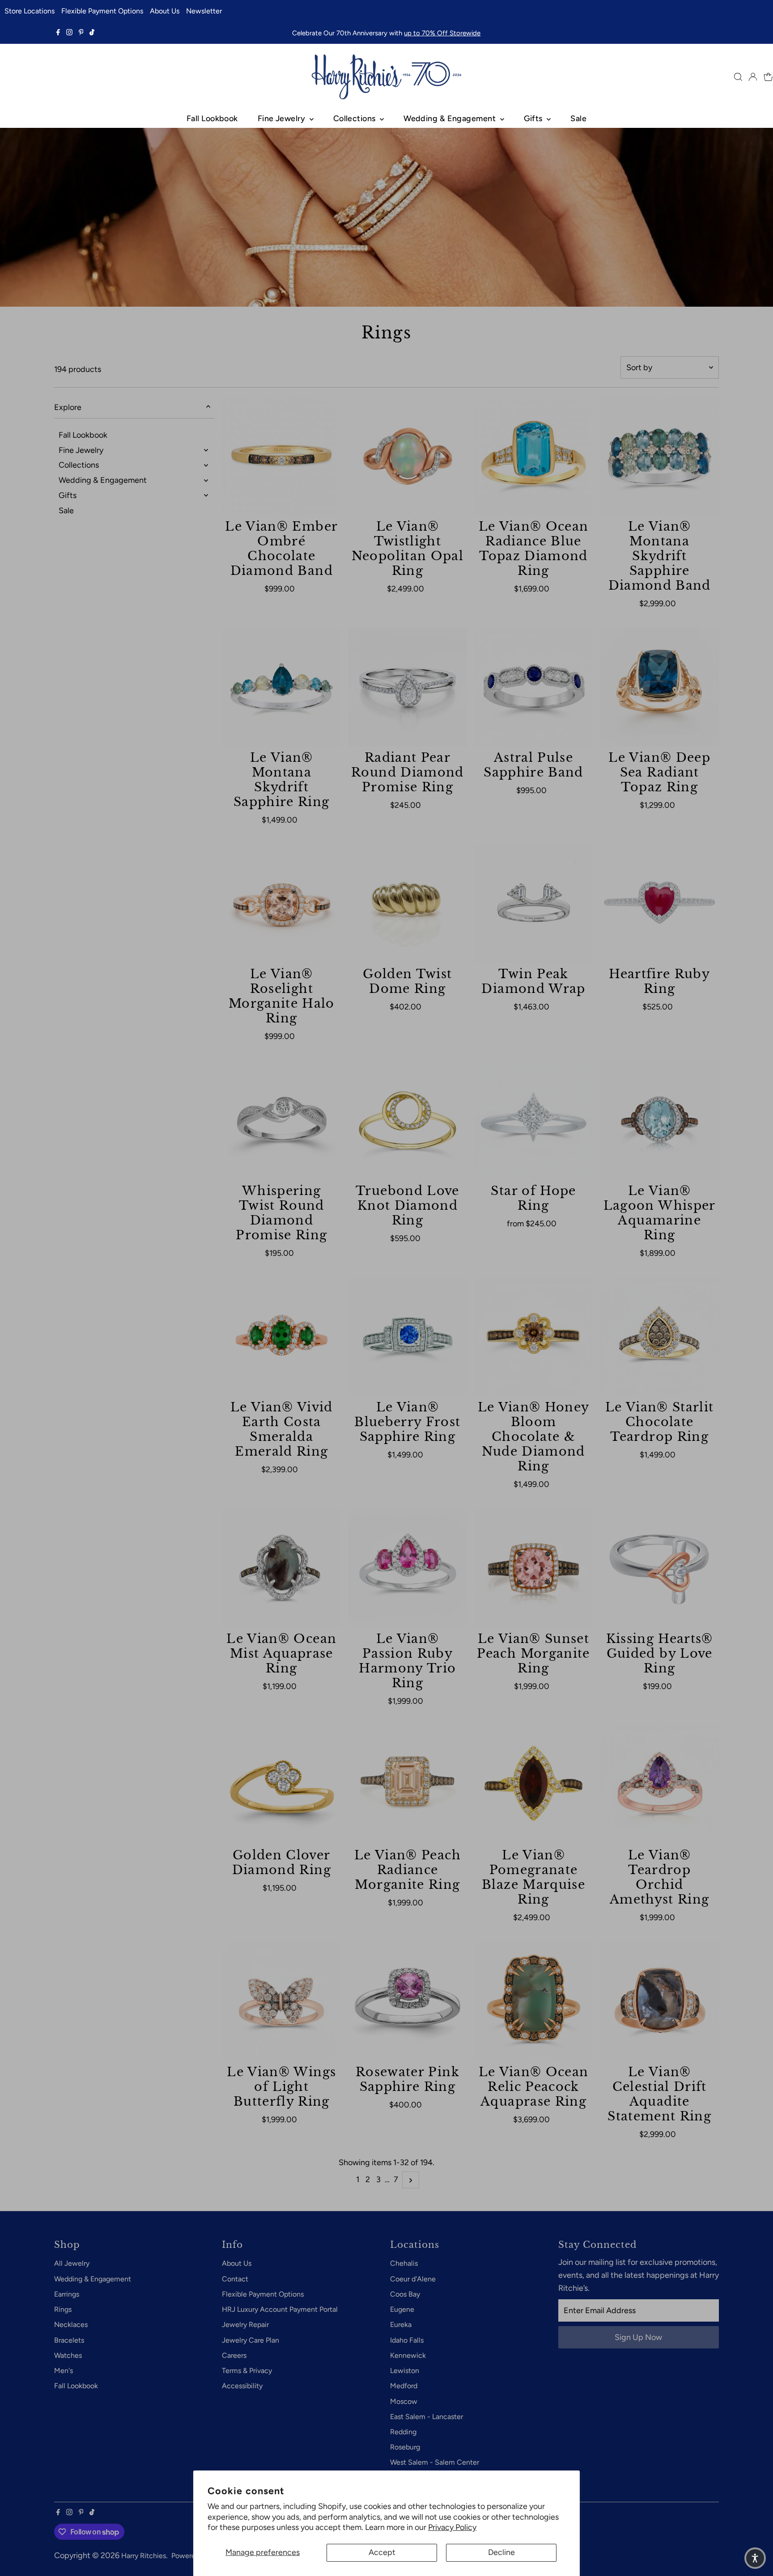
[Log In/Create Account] (753, 77)
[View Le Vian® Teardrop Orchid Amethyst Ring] (659, 1785)
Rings (63, 2309)
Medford (404, 2386)
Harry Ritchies (144, 2556)
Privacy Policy (452, 2527)
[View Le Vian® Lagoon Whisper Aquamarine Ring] (659, 1120)
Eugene (402, 2309)
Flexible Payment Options (102, 11)
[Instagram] (69, 33)
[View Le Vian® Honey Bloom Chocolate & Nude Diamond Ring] (534, 1337)
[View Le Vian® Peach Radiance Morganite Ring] (408, 1785)
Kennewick (408, 2355)
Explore (68, 407)
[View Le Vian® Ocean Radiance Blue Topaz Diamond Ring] (534, 456)
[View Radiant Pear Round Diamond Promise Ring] (408, 687)
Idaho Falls (407, 2340)
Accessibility (242, 2386)
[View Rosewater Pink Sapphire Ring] (408, 2002)
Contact (235, 2279)
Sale (578, 118)
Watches (68, 2355)
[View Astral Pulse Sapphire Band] (534, 687)
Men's (64, 2371)
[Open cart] (768, 77)
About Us (165, 11)
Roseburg (405, 2447)
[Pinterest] (81, 33)
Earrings (67, 2294)
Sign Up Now (638, 2337)
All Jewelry (72, 2263)
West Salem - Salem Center (435, 2462)
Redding (403, 2432)
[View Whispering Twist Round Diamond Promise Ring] (281, 1120)
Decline (501, 2552)
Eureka (401, 2325)
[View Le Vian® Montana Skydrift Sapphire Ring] (281, 687)
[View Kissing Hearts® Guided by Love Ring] (659, 1568)
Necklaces (71, 2325)
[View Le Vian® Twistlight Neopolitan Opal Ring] (408, 456)
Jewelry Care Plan (251, 2340)
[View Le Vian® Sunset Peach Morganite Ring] (534, 1568)
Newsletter (204, 11)
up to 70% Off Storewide (442, 33)
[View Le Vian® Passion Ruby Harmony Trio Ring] (408, 1568)
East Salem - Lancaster (427, 2417)
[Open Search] (738, 77)
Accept (382, 2552)
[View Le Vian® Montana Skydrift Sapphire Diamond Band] (659, 456)
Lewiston (405, 2371)
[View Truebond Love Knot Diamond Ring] (408, 1120)
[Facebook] (58, 33)
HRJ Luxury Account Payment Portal (280, 2309)
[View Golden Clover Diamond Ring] (281, 1785)
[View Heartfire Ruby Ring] (659, 904)
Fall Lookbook (212, 118)
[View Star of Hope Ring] (534, 1120)
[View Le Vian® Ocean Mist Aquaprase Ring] (281, 1568)
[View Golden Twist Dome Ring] (408, 904)
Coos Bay (405, 2294)
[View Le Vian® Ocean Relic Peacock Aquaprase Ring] (534, 2002)
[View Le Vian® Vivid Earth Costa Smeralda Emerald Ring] (281, 1337)
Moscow (404, 2401)
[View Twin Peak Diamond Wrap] (534, 904)
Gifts (534, 118)
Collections (355, 118)
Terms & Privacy (247, 2371)
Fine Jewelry (282, 118)
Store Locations (30, 11)
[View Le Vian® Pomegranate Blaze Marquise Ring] (534, 1785)
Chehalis (404, 2263)
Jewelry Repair (245, 2325)
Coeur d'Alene (413, 2279)
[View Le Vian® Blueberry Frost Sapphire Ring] (408, 1337)
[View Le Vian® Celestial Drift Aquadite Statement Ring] (659, 2002)
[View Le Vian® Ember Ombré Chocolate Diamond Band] (281, 456)
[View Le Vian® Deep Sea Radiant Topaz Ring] (659, 687)
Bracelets (69, 2340)
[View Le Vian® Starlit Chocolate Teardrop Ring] (659, 1337)
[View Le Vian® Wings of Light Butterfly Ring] (281, 2002)
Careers (234, 2355)
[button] (755, 2558)
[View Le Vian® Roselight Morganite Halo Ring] (281, 904)
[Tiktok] (92, 33)
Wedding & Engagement (450, 118)
